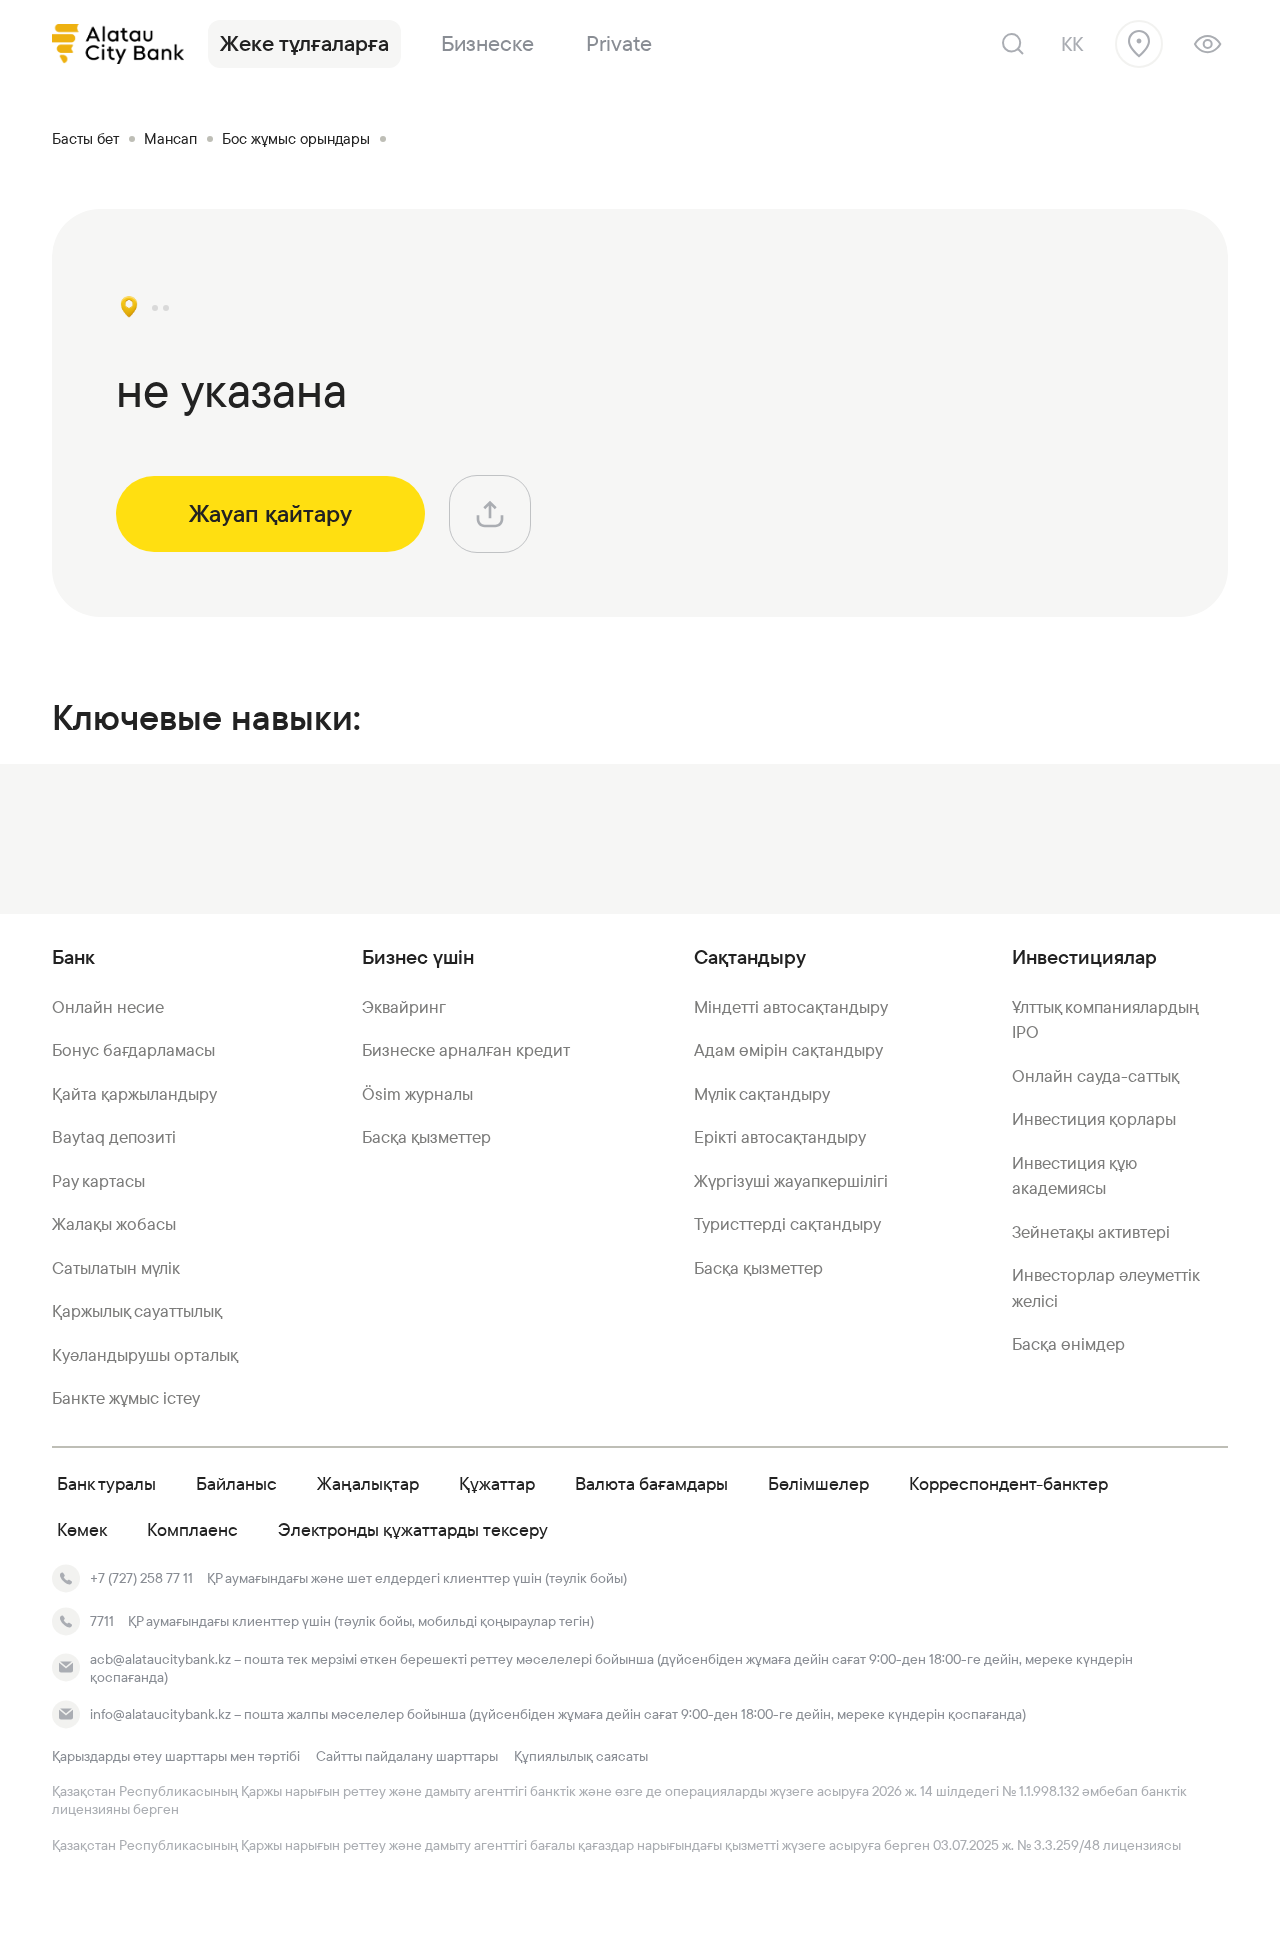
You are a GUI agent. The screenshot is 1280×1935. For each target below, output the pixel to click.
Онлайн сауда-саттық (1095, 1076)
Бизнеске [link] (487, 43)
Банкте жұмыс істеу (126, 1398)
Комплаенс (192, 1529)
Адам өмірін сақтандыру (788, 1050)
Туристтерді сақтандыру (787, 1224)
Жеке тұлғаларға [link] (304, 43)
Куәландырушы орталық (145, 1355)
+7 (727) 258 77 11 (141, 1578)
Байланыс (236, 1483)
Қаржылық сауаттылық (137, 1311)
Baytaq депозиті (114, 1137)
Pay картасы (98, 1181)
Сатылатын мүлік (116, 1268)
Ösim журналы (417, 1094)
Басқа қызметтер (426, 1137)
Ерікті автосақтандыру (780, 1137)
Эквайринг (404, 1007)
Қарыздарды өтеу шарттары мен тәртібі (176, 1756)
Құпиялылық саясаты (581, 1756)
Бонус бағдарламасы (133, 1050)
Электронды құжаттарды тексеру (413, 1529)
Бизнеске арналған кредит (466, 1050)
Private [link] (619, 43)
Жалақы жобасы (114, 1224)
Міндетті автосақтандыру (791, 1007)
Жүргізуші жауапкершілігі (791, 1181)
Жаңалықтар (368, 1483)
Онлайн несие (108, 1007)
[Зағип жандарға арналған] (1207, 44)
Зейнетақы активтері (1091, 1232)
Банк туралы (106, 1483)
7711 (102, 1621)
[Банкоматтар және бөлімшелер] (1139, 44)
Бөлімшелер (818, 1483)
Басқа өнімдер (1068, 1344)
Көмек (82, 1529)
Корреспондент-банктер (1008, 1483)
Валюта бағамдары (651, 1483)
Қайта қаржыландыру (134, 1094)
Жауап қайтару (270, 514)
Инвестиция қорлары (1094, 1119)
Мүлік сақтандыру (762, 1094)
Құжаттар (497, 1483)
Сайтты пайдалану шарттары (407, 1756)
